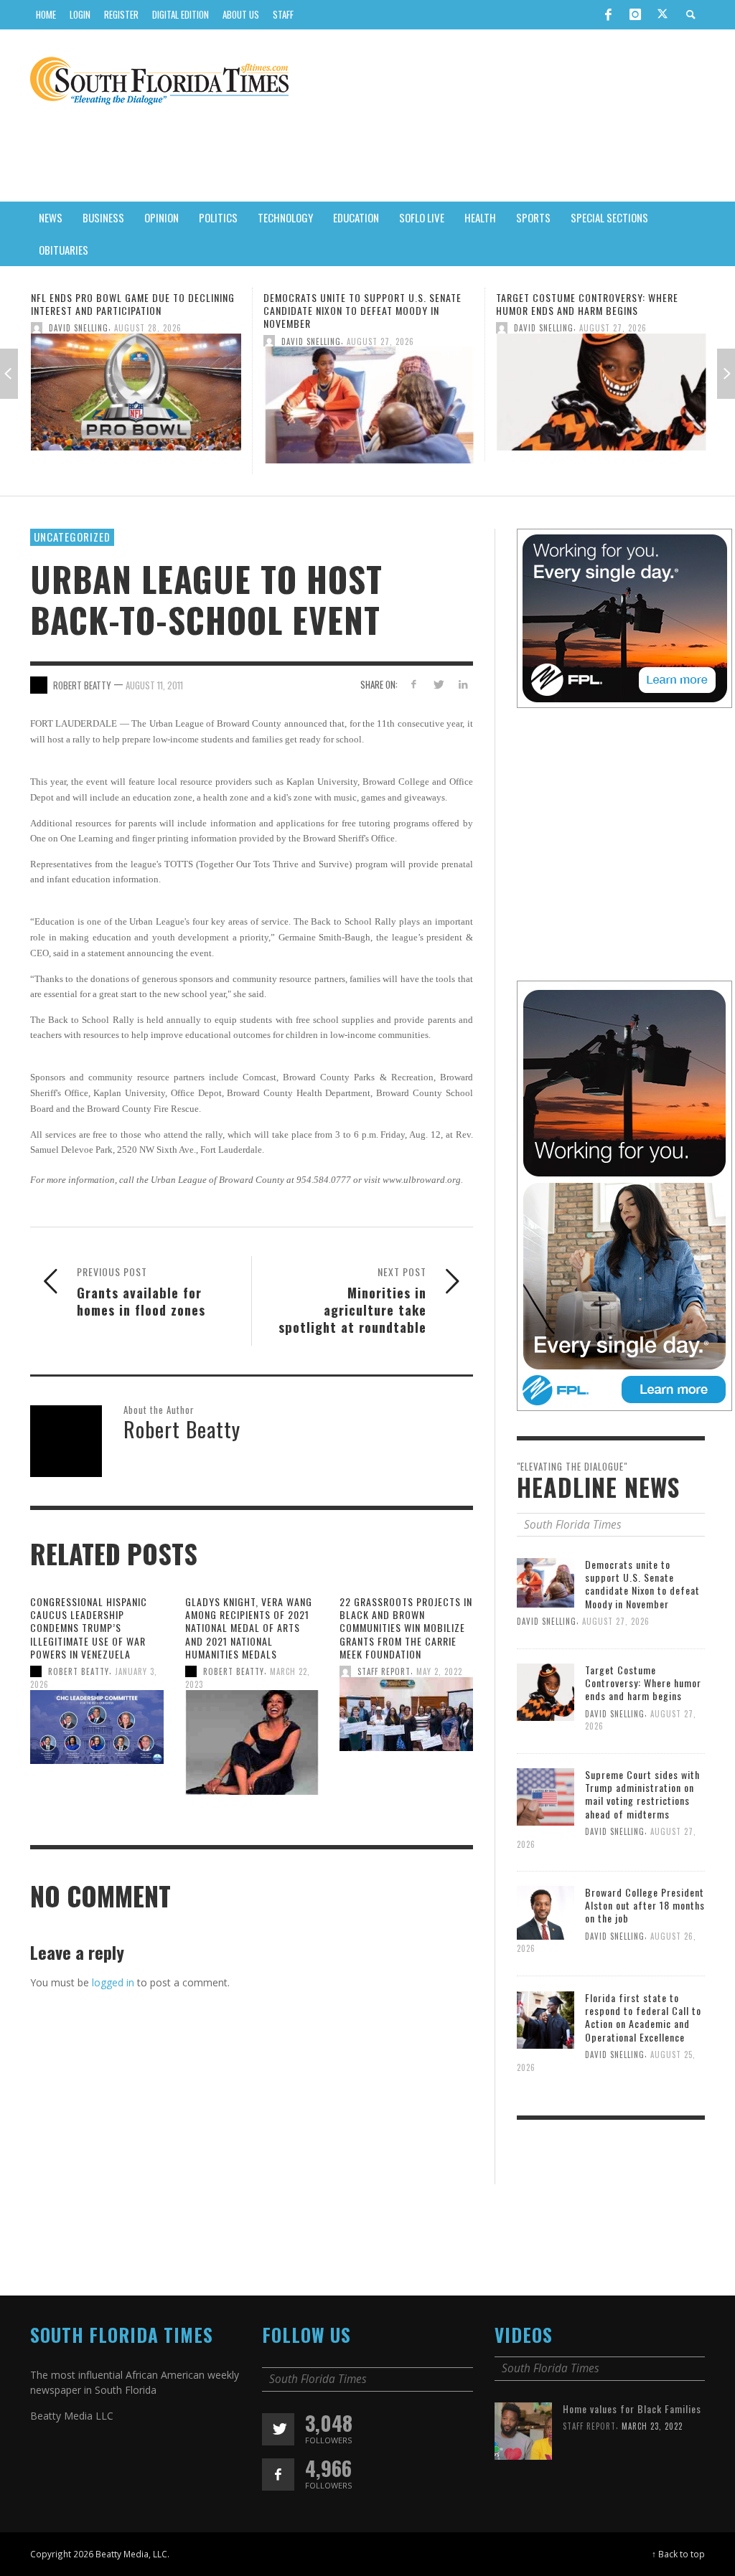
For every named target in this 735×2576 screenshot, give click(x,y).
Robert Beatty (79, 1671)
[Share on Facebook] (413, 684)
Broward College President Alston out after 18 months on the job (645, 1905)
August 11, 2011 (154, 685)
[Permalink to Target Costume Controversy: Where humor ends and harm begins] (369, 396)
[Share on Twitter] (438, 684)
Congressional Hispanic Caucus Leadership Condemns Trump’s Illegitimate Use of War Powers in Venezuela (89, 1628)
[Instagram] (635, 14)
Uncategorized (72, 537)
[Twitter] (663, 15)
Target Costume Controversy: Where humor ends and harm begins (355, 304)
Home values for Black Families (632, 2408)
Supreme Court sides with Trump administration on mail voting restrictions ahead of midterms (577, 310)
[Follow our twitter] (278, 2429)
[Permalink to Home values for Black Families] (523, 2430)
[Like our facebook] (278, 2474)
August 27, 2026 (148, 341)
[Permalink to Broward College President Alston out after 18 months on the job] (546, 1912)
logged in (113, 1982)
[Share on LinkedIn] (463, 684)
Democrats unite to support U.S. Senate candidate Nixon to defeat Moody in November (130, 310)
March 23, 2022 (652, 2426)
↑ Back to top (678, 2554)
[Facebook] (608, 14)
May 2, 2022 (439, 1671)
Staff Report (384, 1671)
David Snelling (79, 341)
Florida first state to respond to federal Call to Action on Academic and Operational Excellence (643, 2017)
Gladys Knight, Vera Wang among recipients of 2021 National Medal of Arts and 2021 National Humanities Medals (249, 1628)
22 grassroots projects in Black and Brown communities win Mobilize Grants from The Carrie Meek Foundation (406, 1628)
